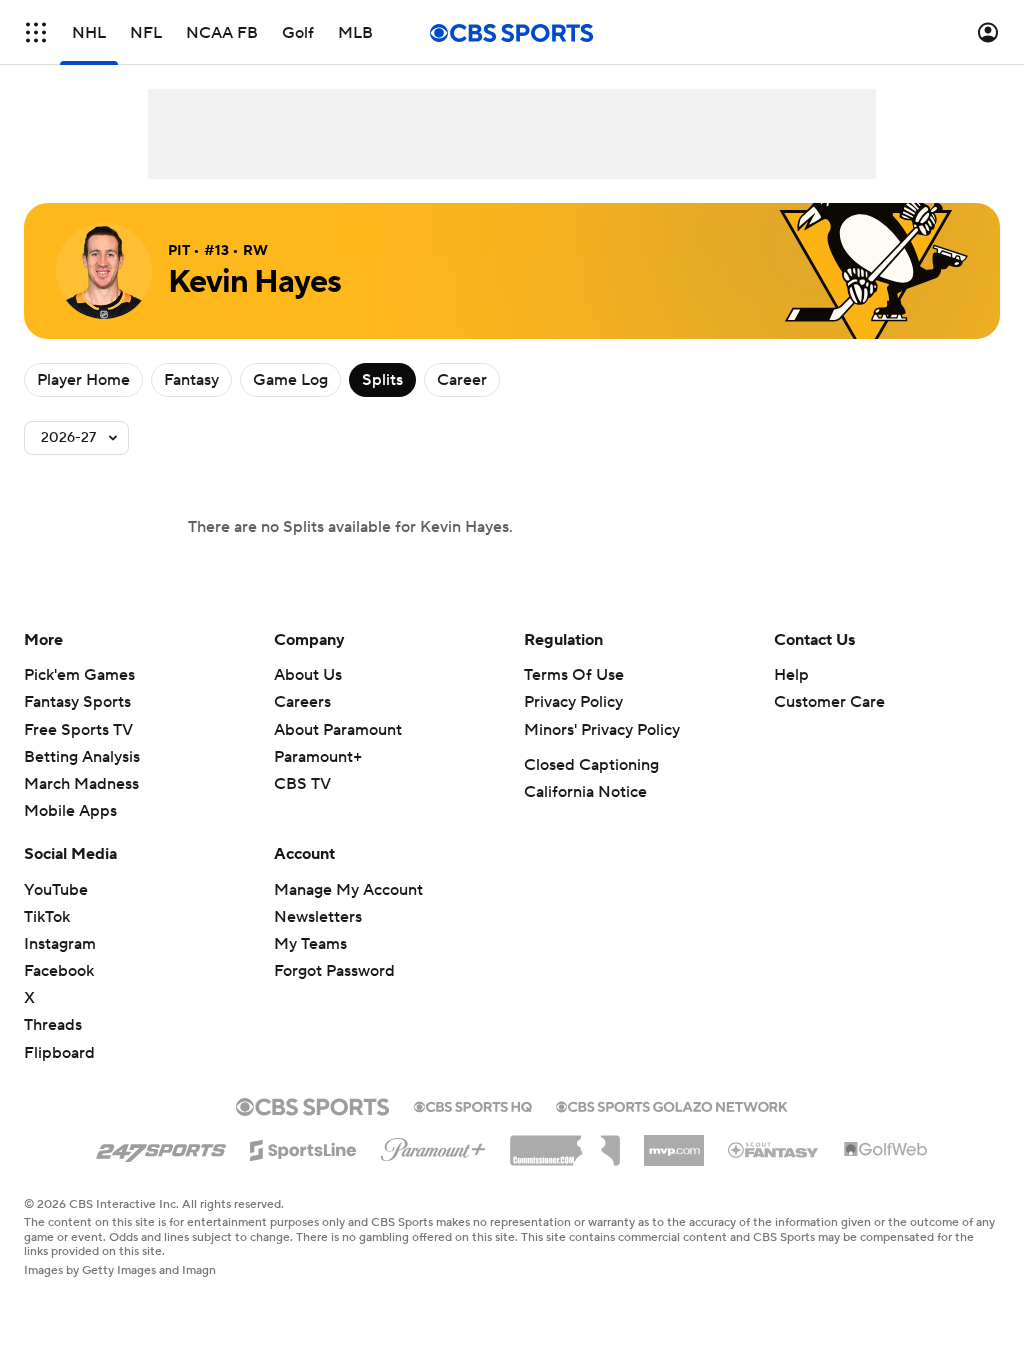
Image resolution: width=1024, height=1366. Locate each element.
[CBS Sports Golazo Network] (672, 1105)
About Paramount (338, 730)
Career (462, 380)
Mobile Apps (70, 811)
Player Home (83, 380)
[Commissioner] (565, 1143)
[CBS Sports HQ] (473, 1105)
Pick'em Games (79, 675)
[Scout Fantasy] (774, 1149)
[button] (36, 32)
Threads (53, 1025)
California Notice (585, 792)
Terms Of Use (574, 675)
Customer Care (829, 702)
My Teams (310, 944)
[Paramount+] (433, 1146)
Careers (302, 702)
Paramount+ (318, 757)
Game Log (290, 380)
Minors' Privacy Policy (602, 730)
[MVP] (674, 1143)
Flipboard (59, 1053)
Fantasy (191, 380)
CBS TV (302, 784)
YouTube (56, 890)
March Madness (81, 784)
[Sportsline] (303, 1147)
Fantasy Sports (77, 702)
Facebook (59, 971)
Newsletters (318, 917)
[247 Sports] (161, 1147)
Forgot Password (334, 971)
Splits (382, 380)
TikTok (47, 917)
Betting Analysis (82, 757)
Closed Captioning (591, 765)
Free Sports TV (78, 730)
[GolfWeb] (886, 1150)
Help (791, 675)
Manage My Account (348, 890)
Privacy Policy (573, 702)
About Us (308, 675)
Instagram (60, 944)
